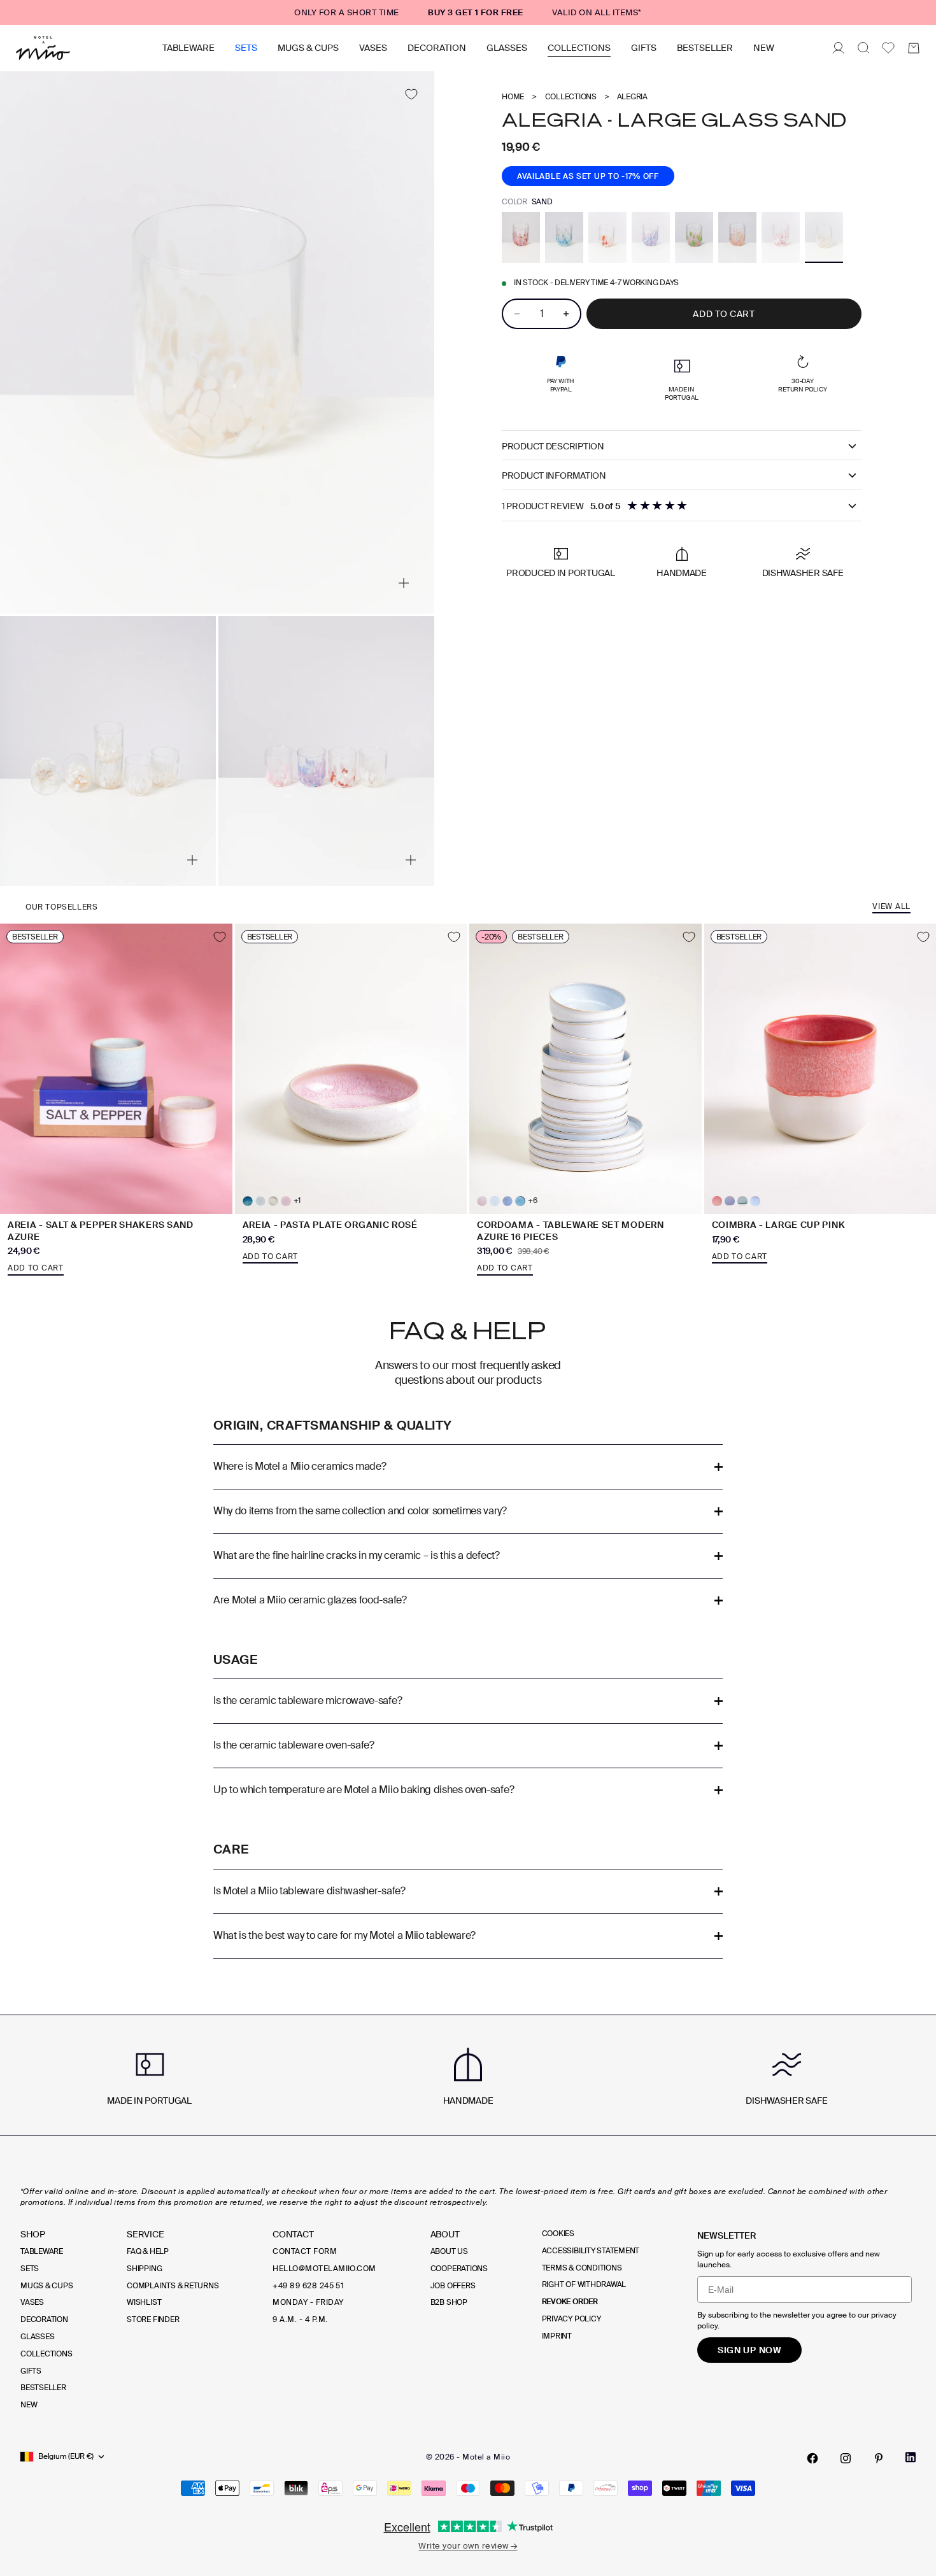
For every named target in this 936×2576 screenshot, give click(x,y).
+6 (533, 1201)
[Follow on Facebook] (812, 2458)
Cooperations (459, 2269)
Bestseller (705, 48)
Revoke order (570, 2302)
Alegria (632, 97)
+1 (297, 1201)
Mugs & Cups (308, 48)
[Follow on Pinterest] (879, 2458)
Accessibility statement (591, 2251)
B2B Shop (449, 2302)
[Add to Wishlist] (411, 95)
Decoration (437, 48)
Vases (373, 48)
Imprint (557, 2336)
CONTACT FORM (305, 2251)
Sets (246, 48)
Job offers (453, 2286)
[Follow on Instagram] (846, 2458)
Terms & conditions (582, 2268)
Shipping (144, 2269)
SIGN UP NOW (749, 2350)
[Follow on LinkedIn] (911, 2457)
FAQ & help (148, 2251)
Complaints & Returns (173, 2286)
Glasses (507, 48)
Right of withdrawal (584, 2284)
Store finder (153, 2319)
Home (513, 97)
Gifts (644, 48)
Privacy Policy (571, 2319)
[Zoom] (404, 583)
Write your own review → (468, 2546)
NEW (764, 48)
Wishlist (144, 2302)
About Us (449, 2251)
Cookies (558, 2234)
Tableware (188, 48)
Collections (579, 48)
